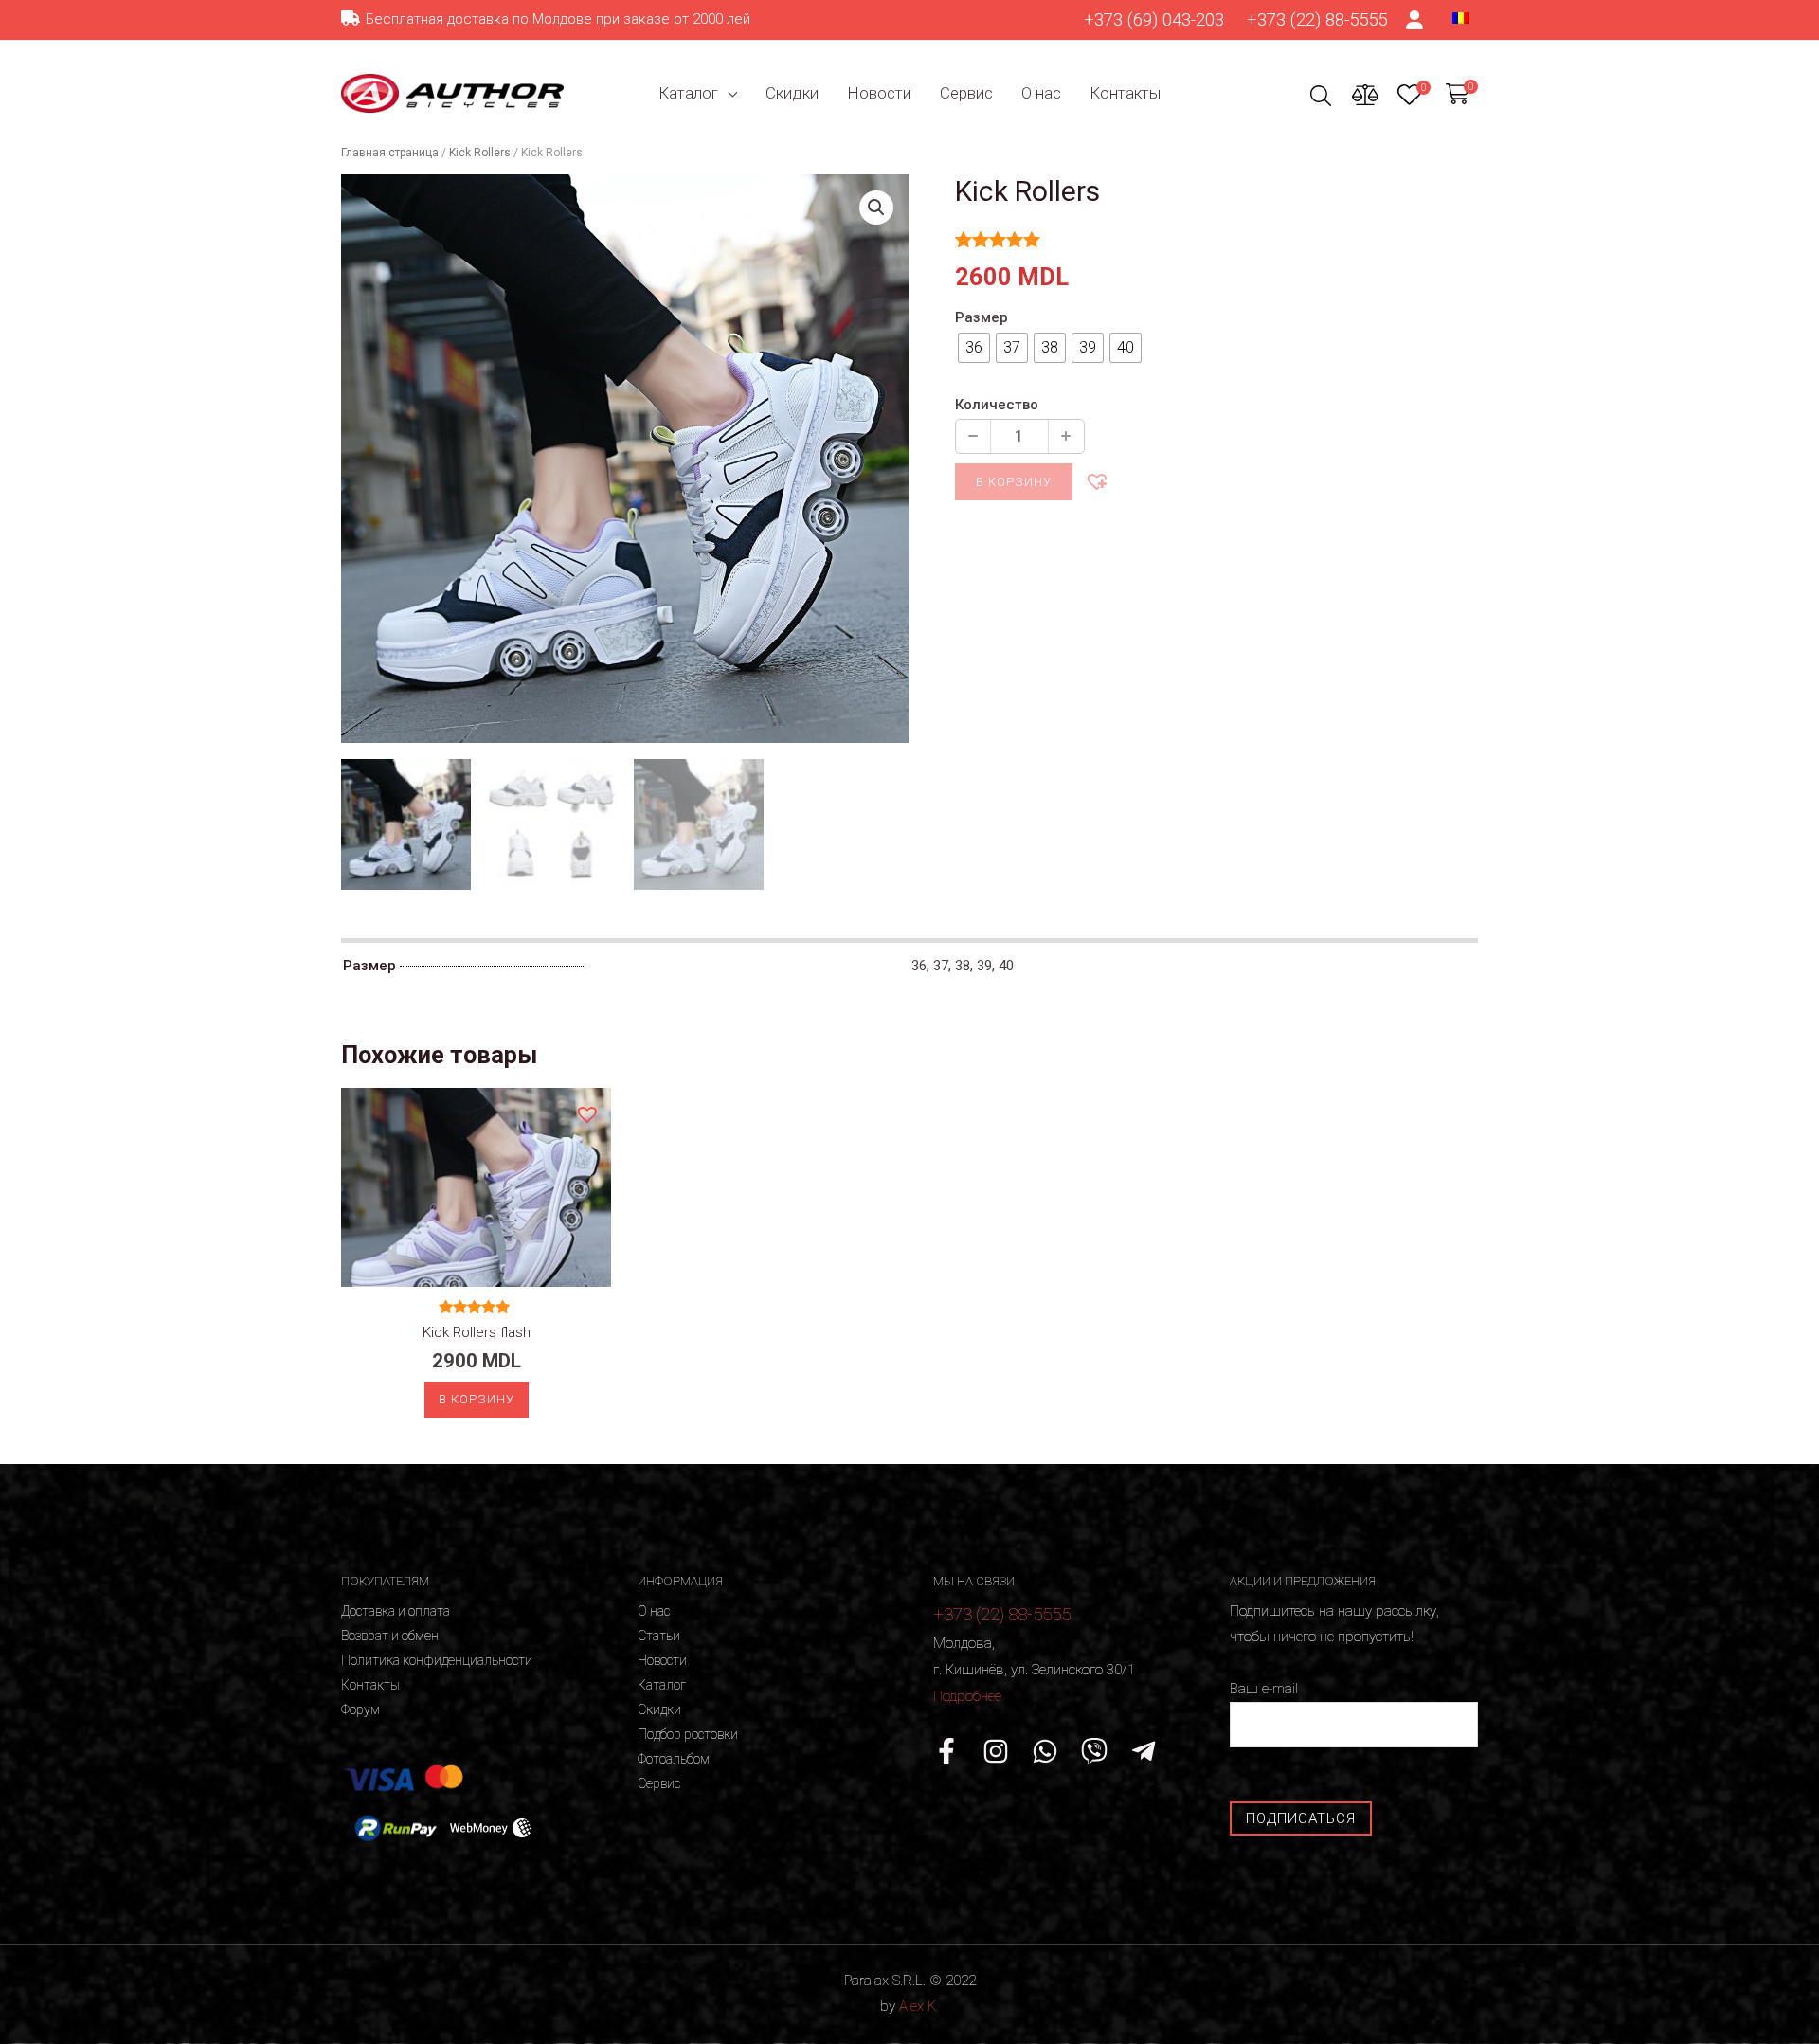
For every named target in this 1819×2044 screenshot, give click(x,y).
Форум (360, 1709)
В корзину (1014, 482)
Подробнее (967, 1696)
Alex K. (919, 2006)
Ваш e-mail (1264, 1689)
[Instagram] (996, 1751)
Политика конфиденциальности (437, 1660)
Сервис (966, 93)
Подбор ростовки (688, 1734)
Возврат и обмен (390, 1636)
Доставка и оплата (396, 1611)
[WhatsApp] (1045, 1751)
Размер (982, 317)
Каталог (688, 93)
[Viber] (1094, 1751)
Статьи (659, 1636)
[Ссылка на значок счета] (1415, 20)
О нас (1041, 93)
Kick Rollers (480, 153)
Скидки (792, 93)
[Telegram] (1144, 1751)
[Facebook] (946, 1751)
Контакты (1125, 93)
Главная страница (390, 153)
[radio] (974, 348)
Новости (879, 93)
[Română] (1461, 17)
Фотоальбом (674, 1759)
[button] (1096, 480)
